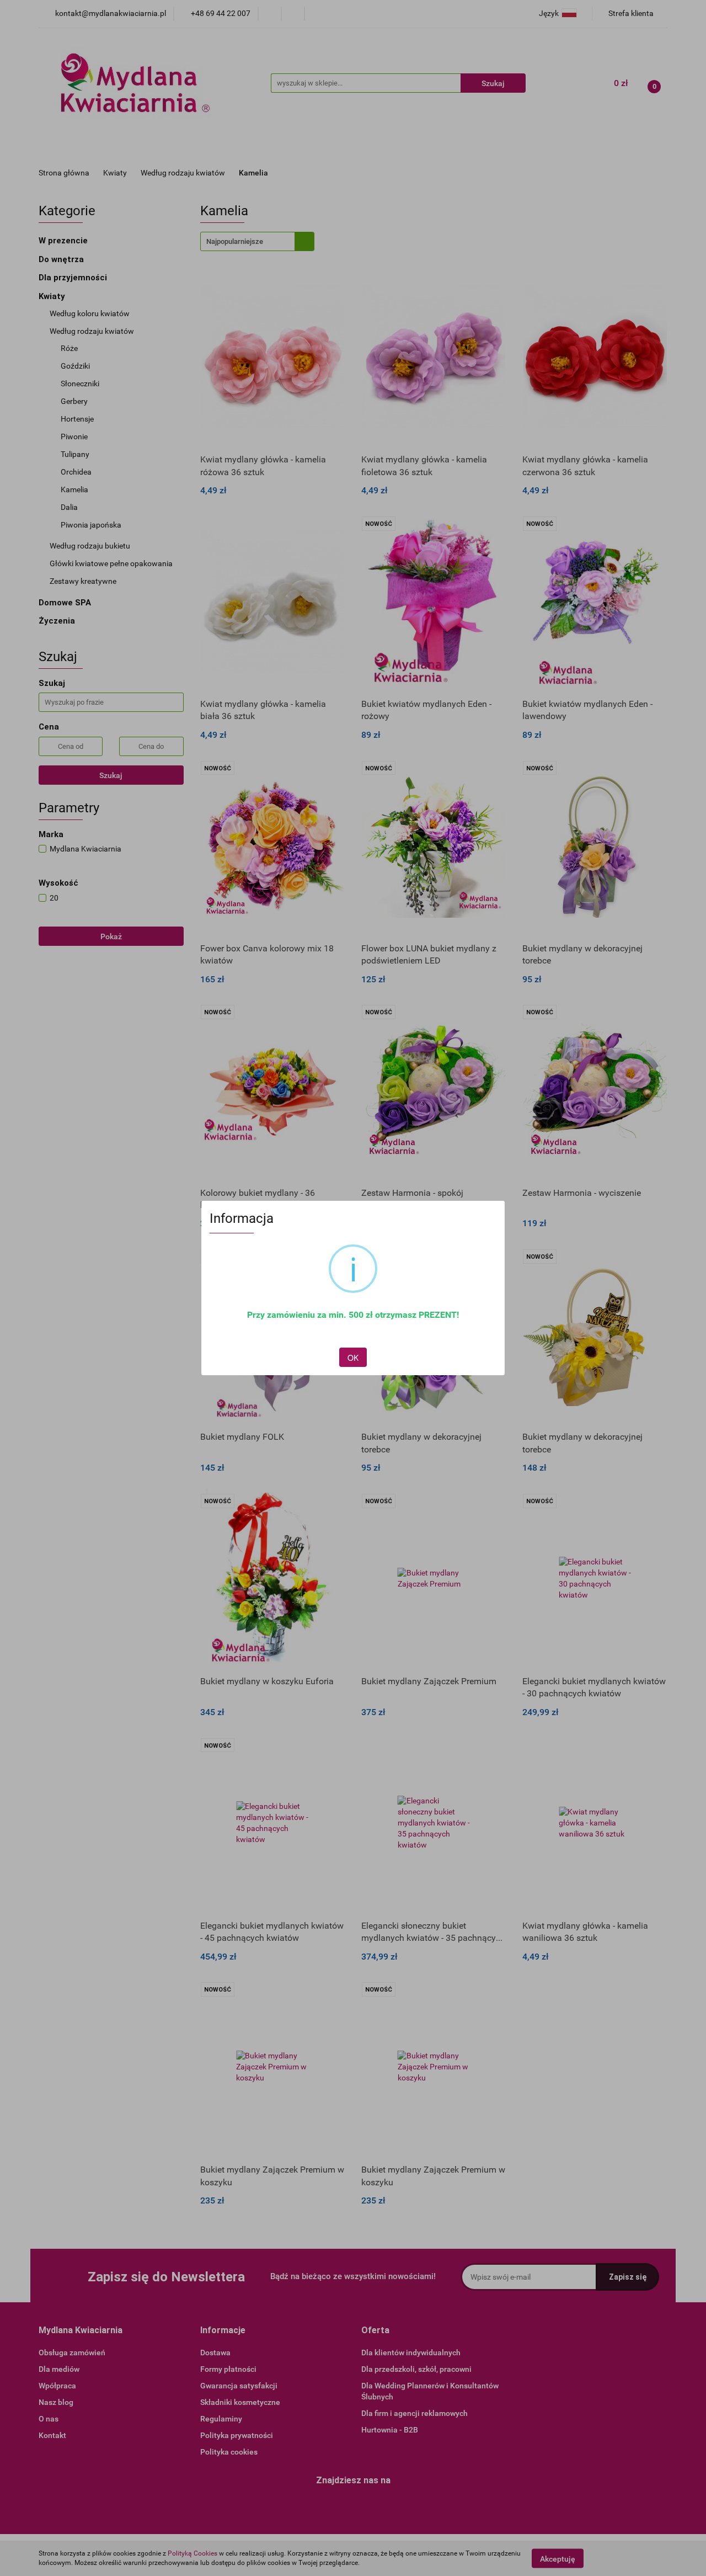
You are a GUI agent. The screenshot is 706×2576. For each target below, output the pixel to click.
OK (353, 1358)
